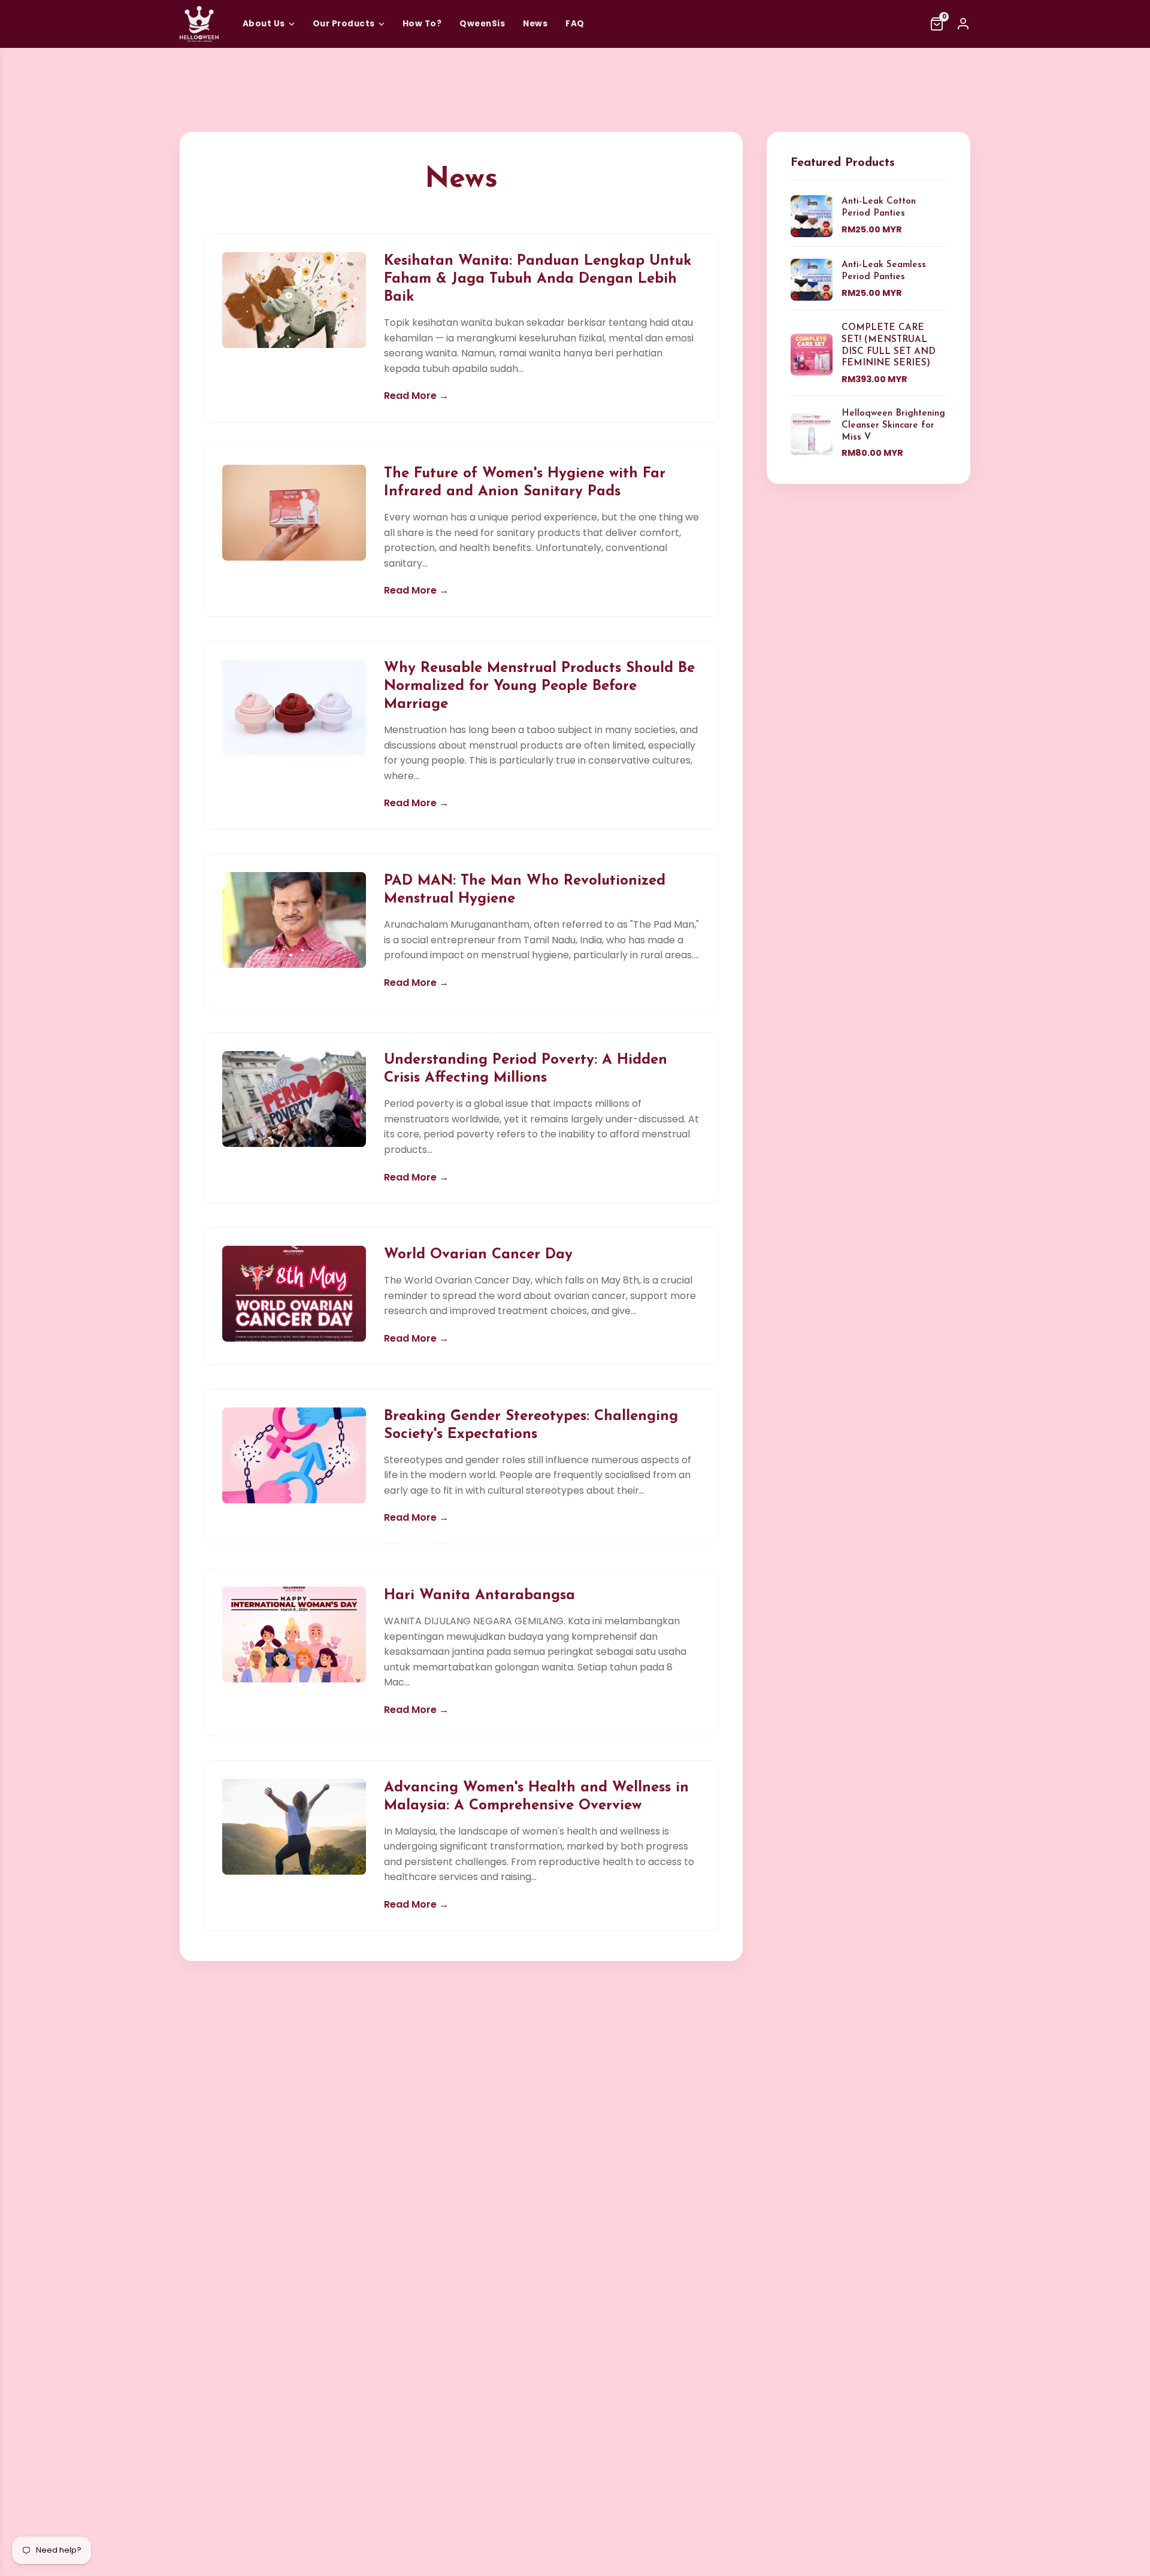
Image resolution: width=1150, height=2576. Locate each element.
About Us (264, 24)
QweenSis (482, 24)
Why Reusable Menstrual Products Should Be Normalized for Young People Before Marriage (539, 686)
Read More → (416, 396)
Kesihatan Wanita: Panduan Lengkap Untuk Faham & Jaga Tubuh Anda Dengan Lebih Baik (538, 279)
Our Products (344, 24)
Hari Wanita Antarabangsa (479, 1596)
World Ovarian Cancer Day (478, 1255)
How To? (422, 24)
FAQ (575, 24)
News (535, 24)
